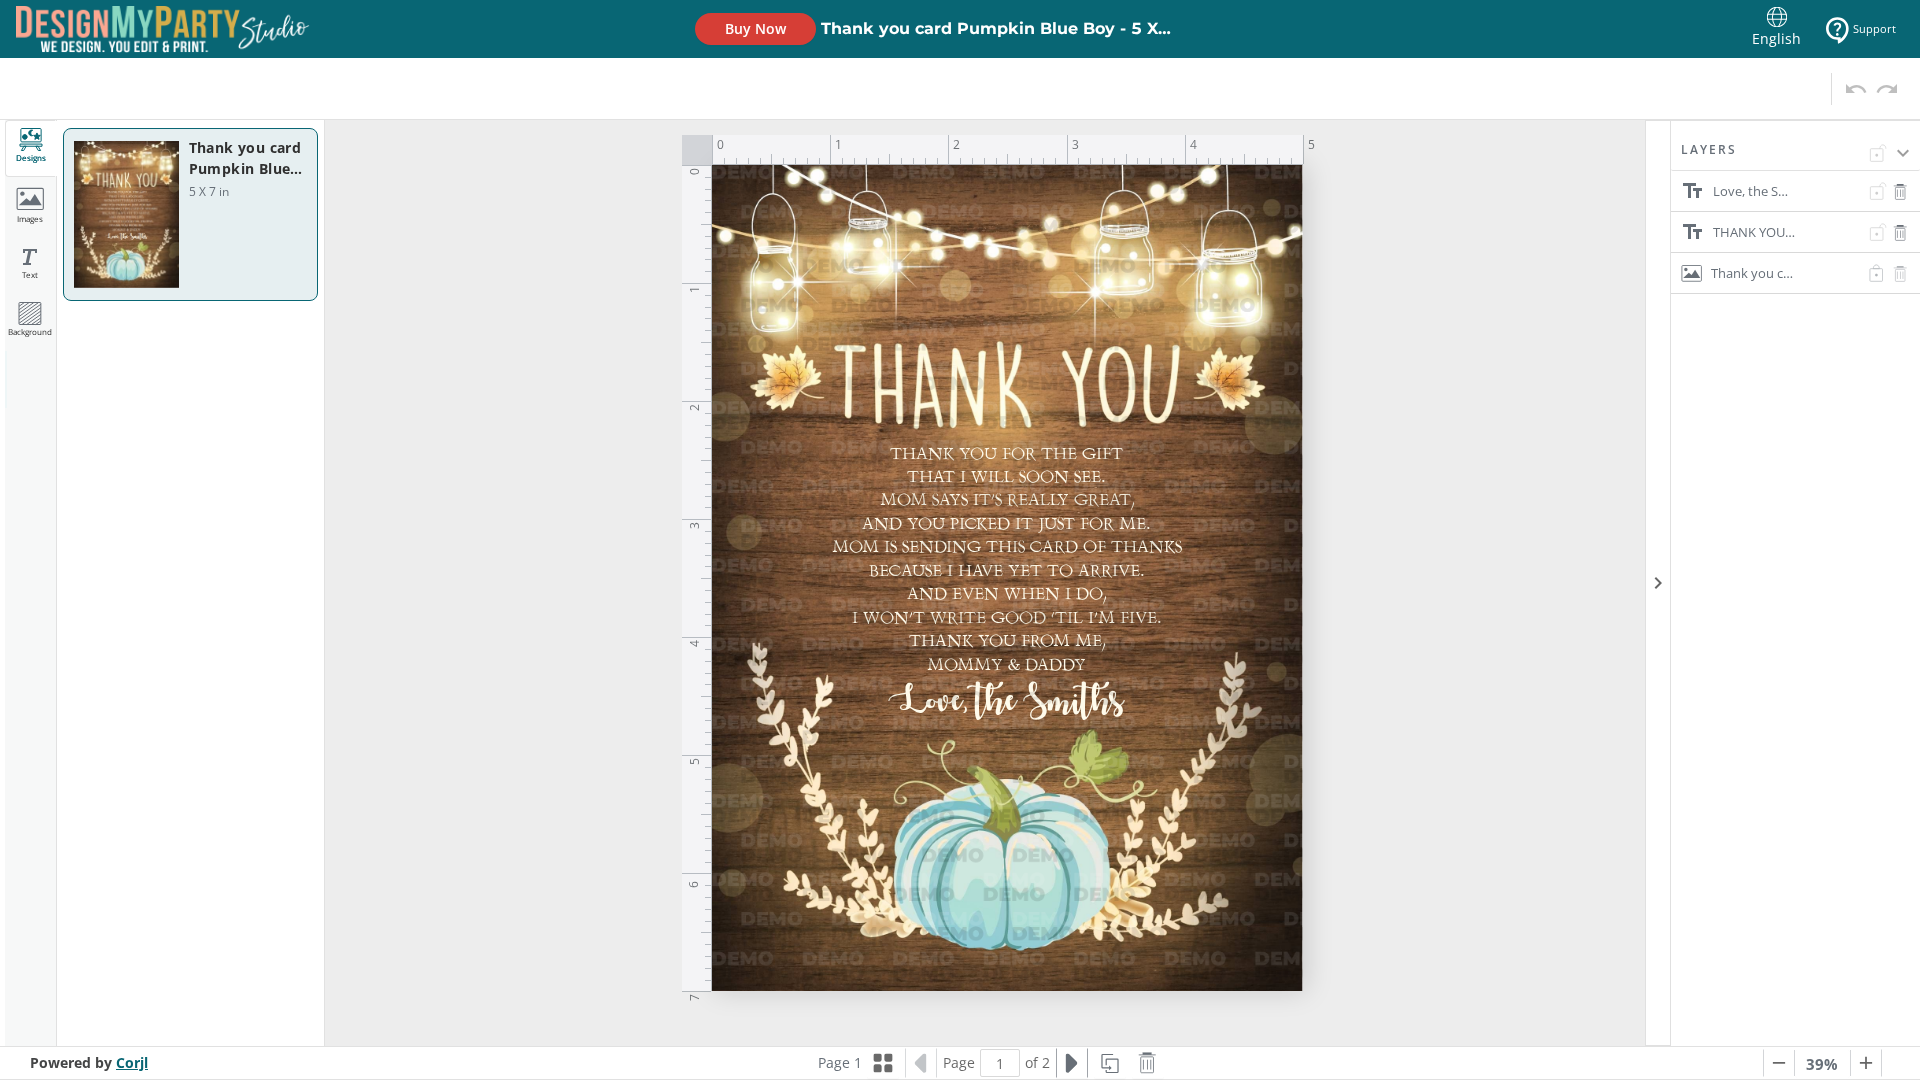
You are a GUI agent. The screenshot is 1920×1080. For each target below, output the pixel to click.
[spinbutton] (1000, 1063)
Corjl (132, 1062)
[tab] (31, 148)
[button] (1795, 156)
